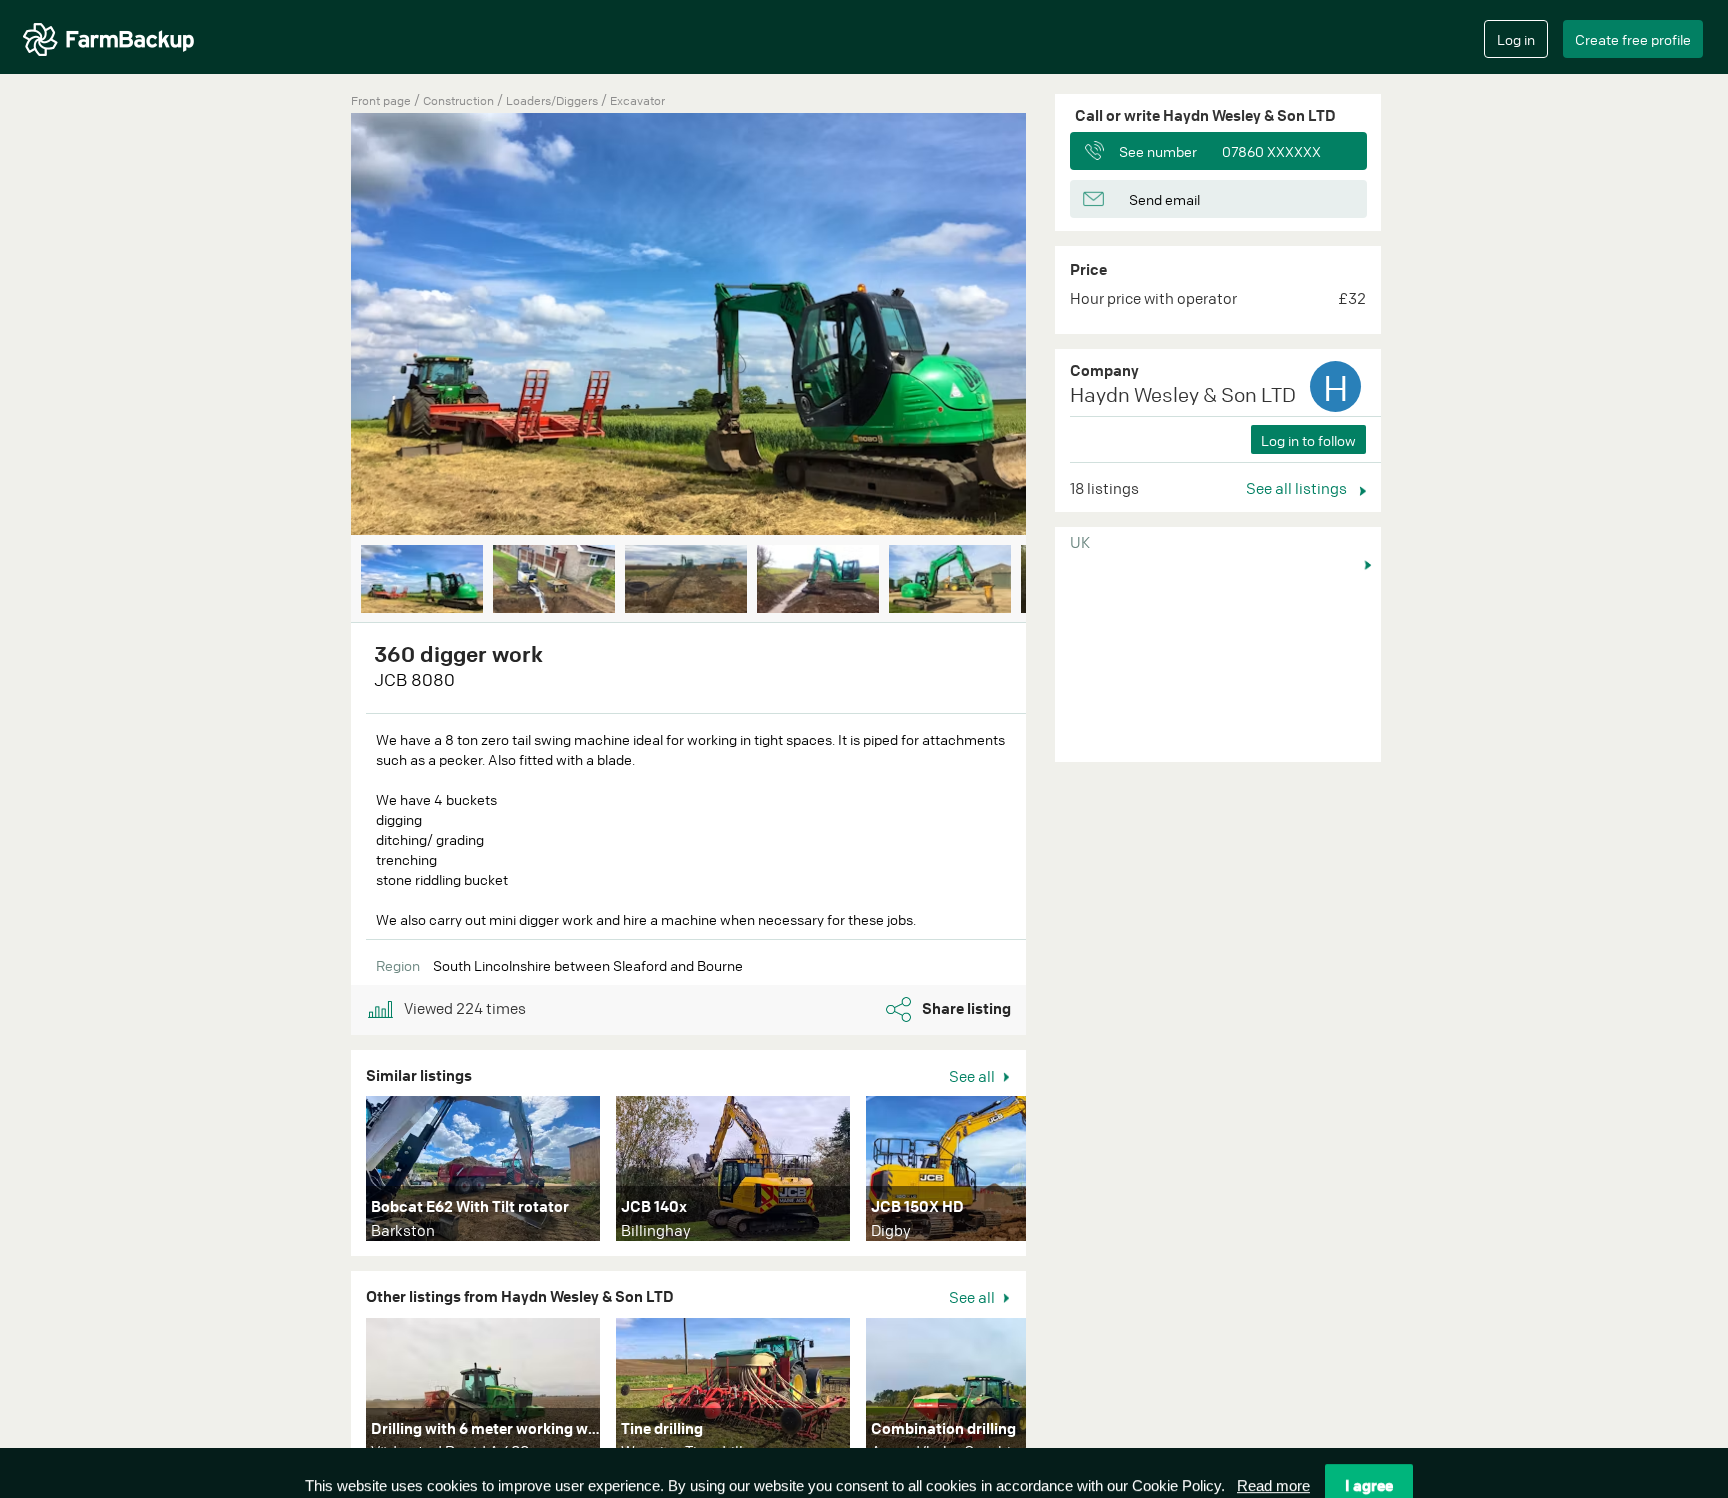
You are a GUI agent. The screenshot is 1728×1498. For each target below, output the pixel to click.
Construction (460, 100)
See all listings (1298, 488)
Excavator (637, 100)
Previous (321, 326)
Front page (381, 100)
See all (973, 1076)
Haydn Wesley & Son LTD (1183, 394)
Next (1056, 326)
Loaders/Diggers (553, 100)
